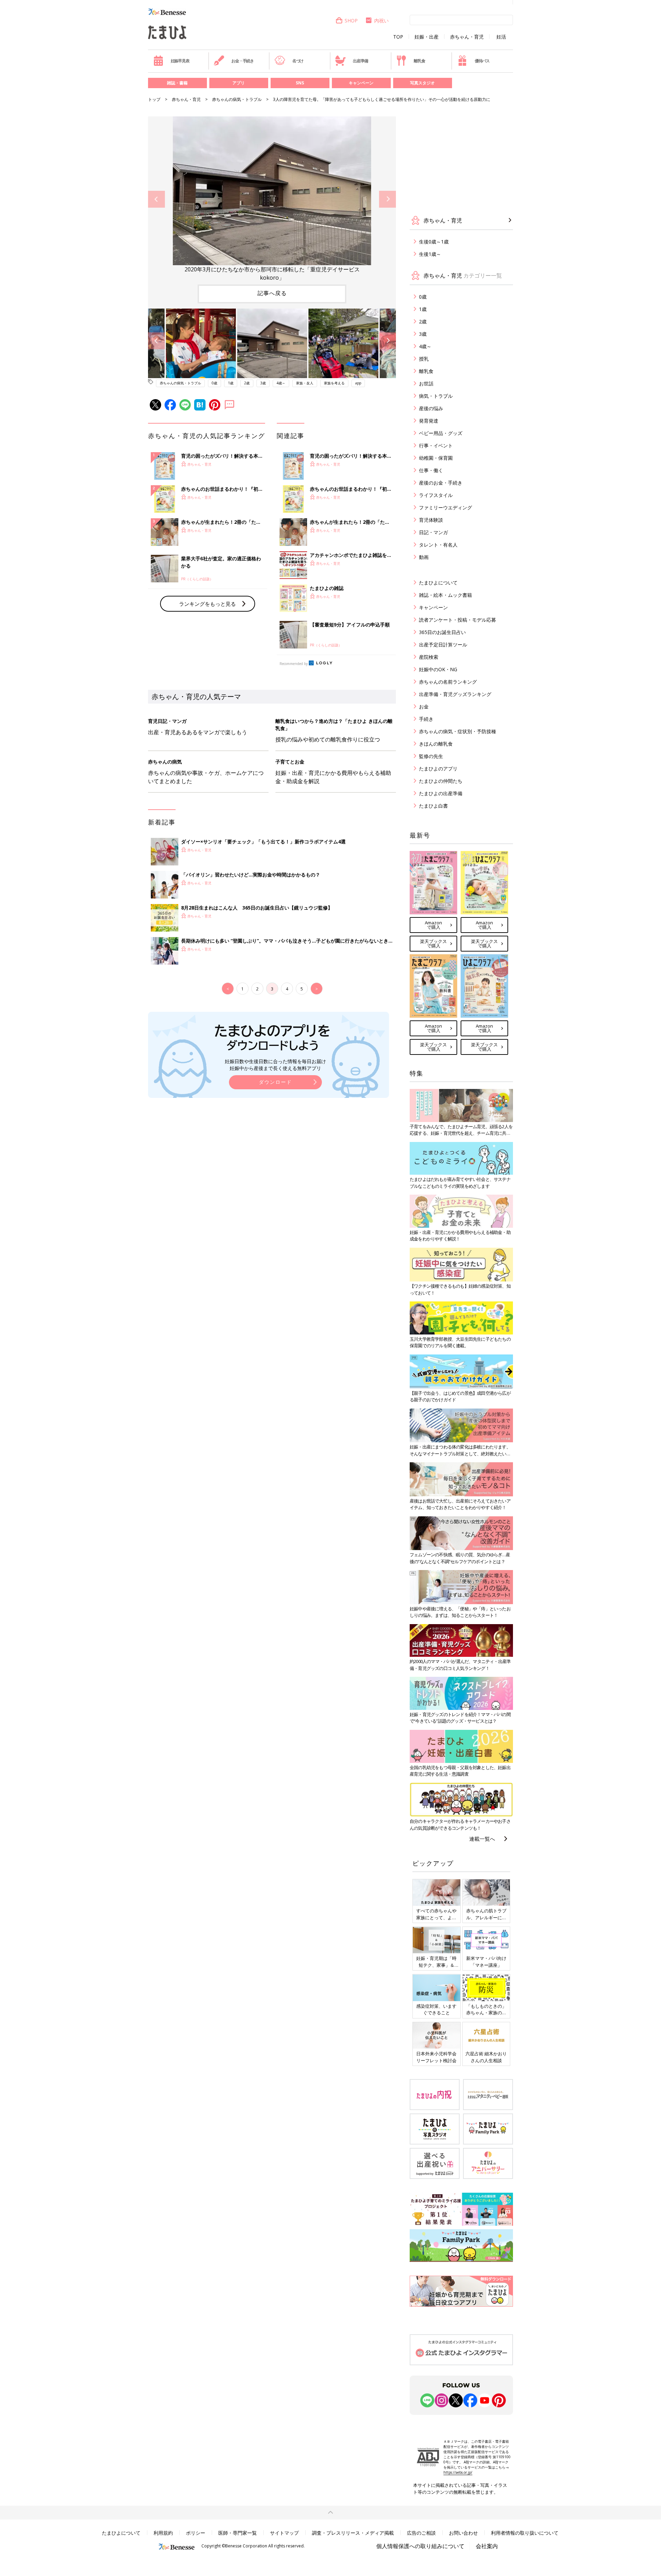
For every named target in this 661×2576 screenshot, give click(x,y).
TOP (398, 37)
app (358, 383)
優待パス (482, 61)
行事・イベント (436, 445)
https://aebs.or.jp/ (458, 2472)
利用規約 (163, 2533)
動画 (424, 557)
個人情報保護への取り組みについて (420, 2546)
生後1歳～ (430, 254)
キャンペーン (361, 83)
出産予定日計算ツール (443, 645)
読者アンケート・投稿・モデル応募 (458, 620)
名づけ (298, 61)
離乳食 (419, 61)
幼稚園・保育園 (436, 458)
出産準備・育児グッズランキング (455, 694)
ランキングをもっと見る (207, 604)
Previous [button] (156, 199)
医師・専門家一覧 (238, 2533)
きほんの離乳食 (436, 744)
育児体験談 (431, 520)
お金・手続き (243, 61)
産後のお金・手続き (441, 483)
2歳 (247, 383)
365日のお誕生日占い (442, 632)
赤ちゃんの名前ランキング (448, 682)
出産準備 (360, 61)
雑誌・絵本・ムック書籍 (445, 595)
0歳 (214, 383)
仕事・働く (431, 470)
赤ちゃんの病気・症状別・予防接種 (458, 731)
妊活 (501, 37)
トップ (154, 99)
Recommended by (294, 664)
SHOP (351, 20)
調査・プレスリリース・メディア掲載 (353, 2533)
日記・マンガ (433, 532)
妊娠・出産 (427, 37)
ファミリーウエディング (445, 507)
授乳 (424, 359)
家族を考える (334, 383)
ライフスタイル (436, 495)
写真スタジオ (422, 83)
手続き (426, 719)
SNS (300, 83)
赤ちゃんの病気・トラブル (237, 99)
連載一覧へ (482, 1839)
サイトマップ (284, 2533)
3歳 (263, 383)
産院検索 (429, 657)
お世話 (426, 383)
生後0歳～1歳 (434, 242)
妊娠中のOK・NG (438, 669)
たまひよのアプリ (438, 768)
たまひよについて (438, 583)
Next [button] (387, 199)
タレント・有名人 (438, 545)
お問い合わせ (463, 2533)
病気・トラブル (436, 396)
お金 (424, 707)
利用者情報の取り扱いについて (525, 2533)
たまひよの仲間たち (441, 781)
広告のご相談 (421, 2533)
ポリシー (196, 2533)
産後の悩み (431, 408)
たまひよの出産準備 (441, 793)
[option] (272, 199)
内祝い (381, 20)
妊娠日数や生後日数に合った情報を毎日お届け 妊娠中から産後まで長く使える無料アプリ (275, 1065)
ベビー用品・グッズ (441, 433)
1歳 (231, 383)
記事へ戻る (272, 293)
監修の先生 (431, 756)
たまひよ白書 (433, 806)
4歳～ (281, 383)
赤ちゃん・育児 (467, 37)
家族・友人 (305, 383)
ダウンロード (275, 1082)
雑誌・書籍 (177, 83)
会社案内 (487, 2546)
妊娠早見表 (180, 61)
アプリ (239, 83)
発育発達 (429, 421)
